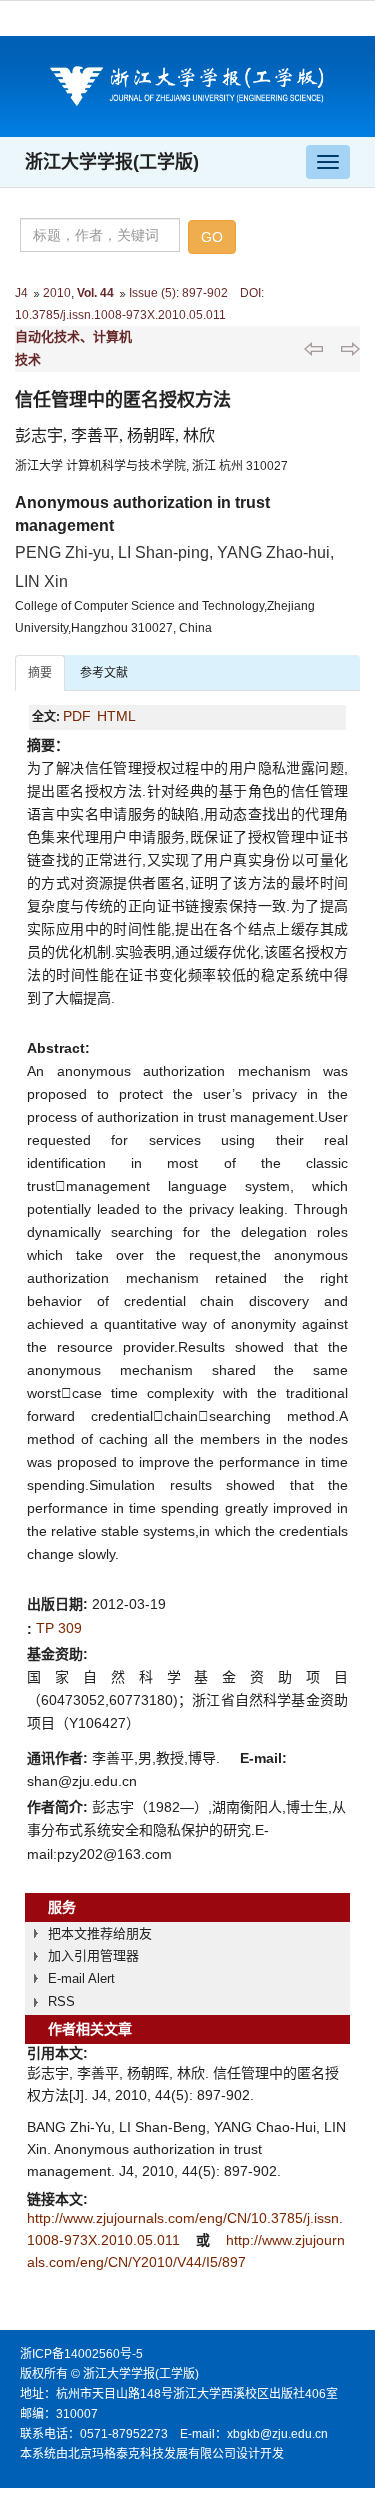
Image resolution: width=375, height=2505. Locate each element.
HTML (116, 716)
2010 (57, 293)
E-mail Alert (81, 1978)
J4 (21, 293)
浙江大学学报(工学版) (112, 162)
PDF (77, 716)
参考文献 (104, 673)
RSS (61, 2001)
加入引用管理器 (93, 1955)
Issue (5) (152, 293)
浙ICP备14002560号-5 (81, 2354)
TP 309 (59, 1628)
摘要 (40, 673)
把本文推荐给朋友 (100, 1933)
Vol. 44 (95, 293)
